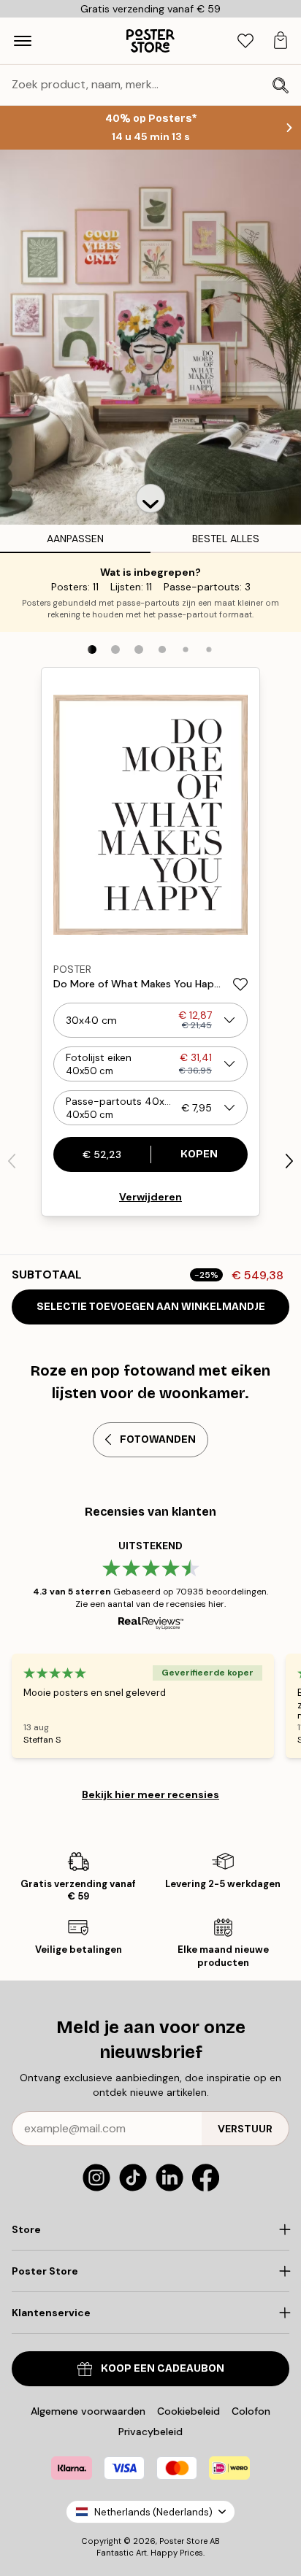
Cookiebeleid (188, 2411)
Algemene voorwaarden (88, 2411)
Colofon (251, 2411)
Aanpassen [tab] (75, 539)
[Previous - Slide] (12, 1161)
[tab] (245, 41)
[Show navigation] (23, 41)
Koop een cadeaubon (163, 2368)
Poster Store (183, 2541)
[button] (150, 498)
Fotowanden (158, 1439)
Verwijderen (150, 1197)
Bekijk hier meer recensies (150, 1794)
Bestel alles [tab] (226, 539)
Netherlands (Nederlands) (153, 2512)
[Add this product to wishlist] (240, 984)
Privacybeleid (150, 2432)
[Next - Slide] (289, 1161)
